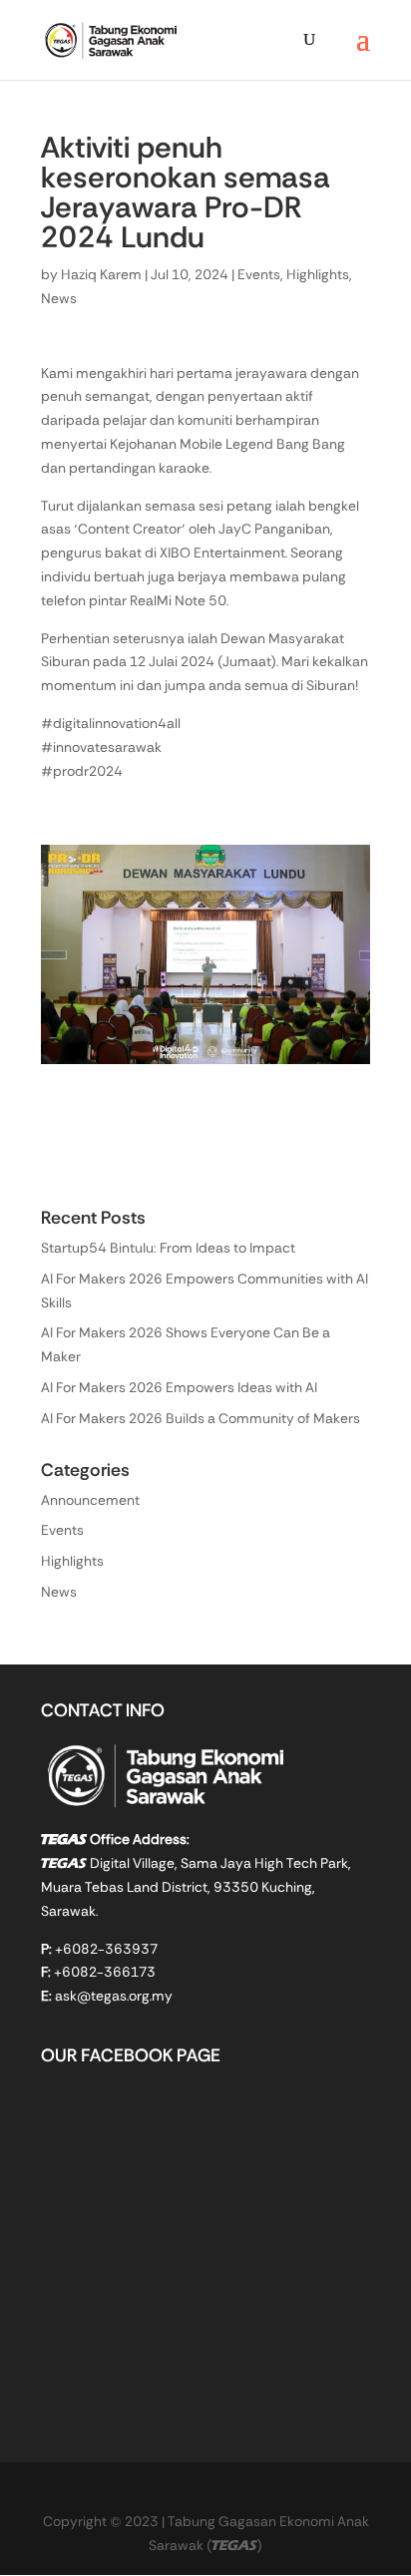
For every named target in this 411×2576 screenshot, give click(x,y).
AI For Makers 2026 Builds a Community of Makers (201, 1420)
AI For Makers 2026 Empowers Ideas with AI (179, 1389)
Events (259, 276)
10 (282, 1043)
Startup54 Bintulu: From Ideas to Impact (168, 1250)
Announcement (90, 1502)
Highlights (318, 276)
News (59, 300)
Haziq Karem (101, 276)
